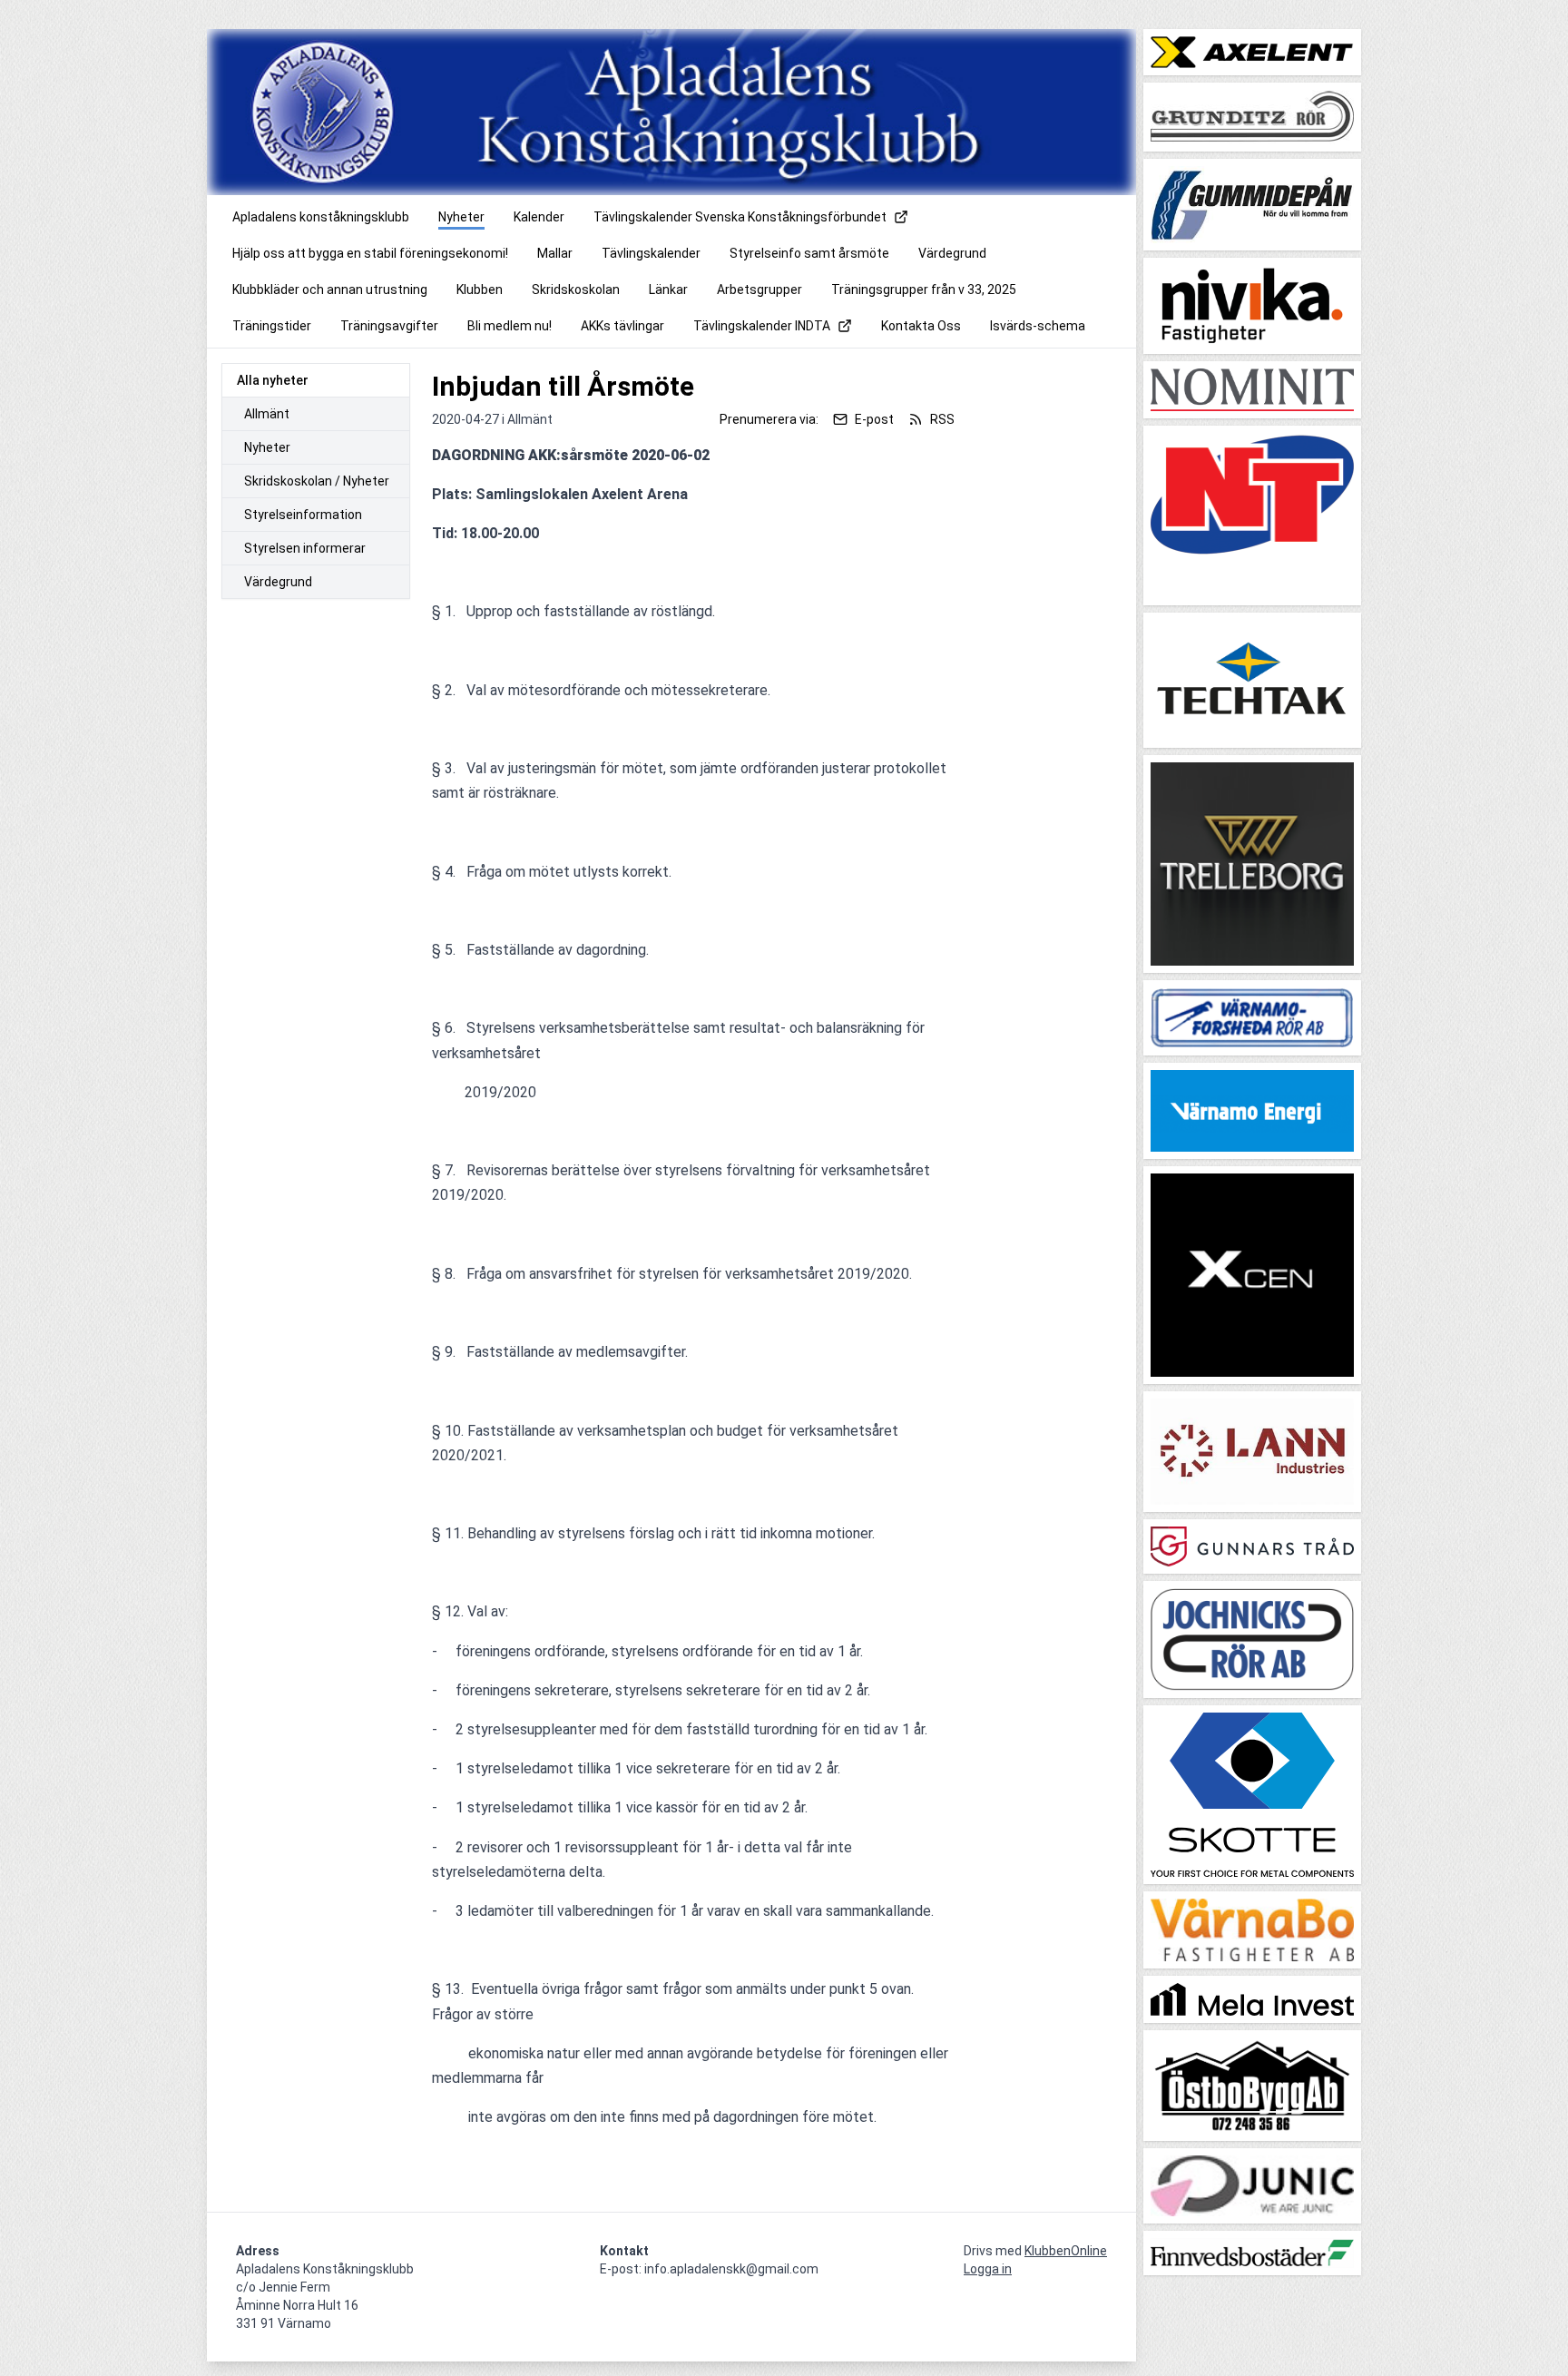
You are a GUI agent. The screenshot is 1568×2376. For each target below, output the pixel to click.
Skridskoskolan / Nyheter (317, 481)
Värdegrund (278, 582)
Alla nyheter (273, 380)
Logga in (988, 2269)
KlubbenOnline (1066, 2251)
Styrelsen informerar (305, 548)
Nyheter (267, 447)
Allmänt (267, 414)
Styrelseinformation (303, 515)
